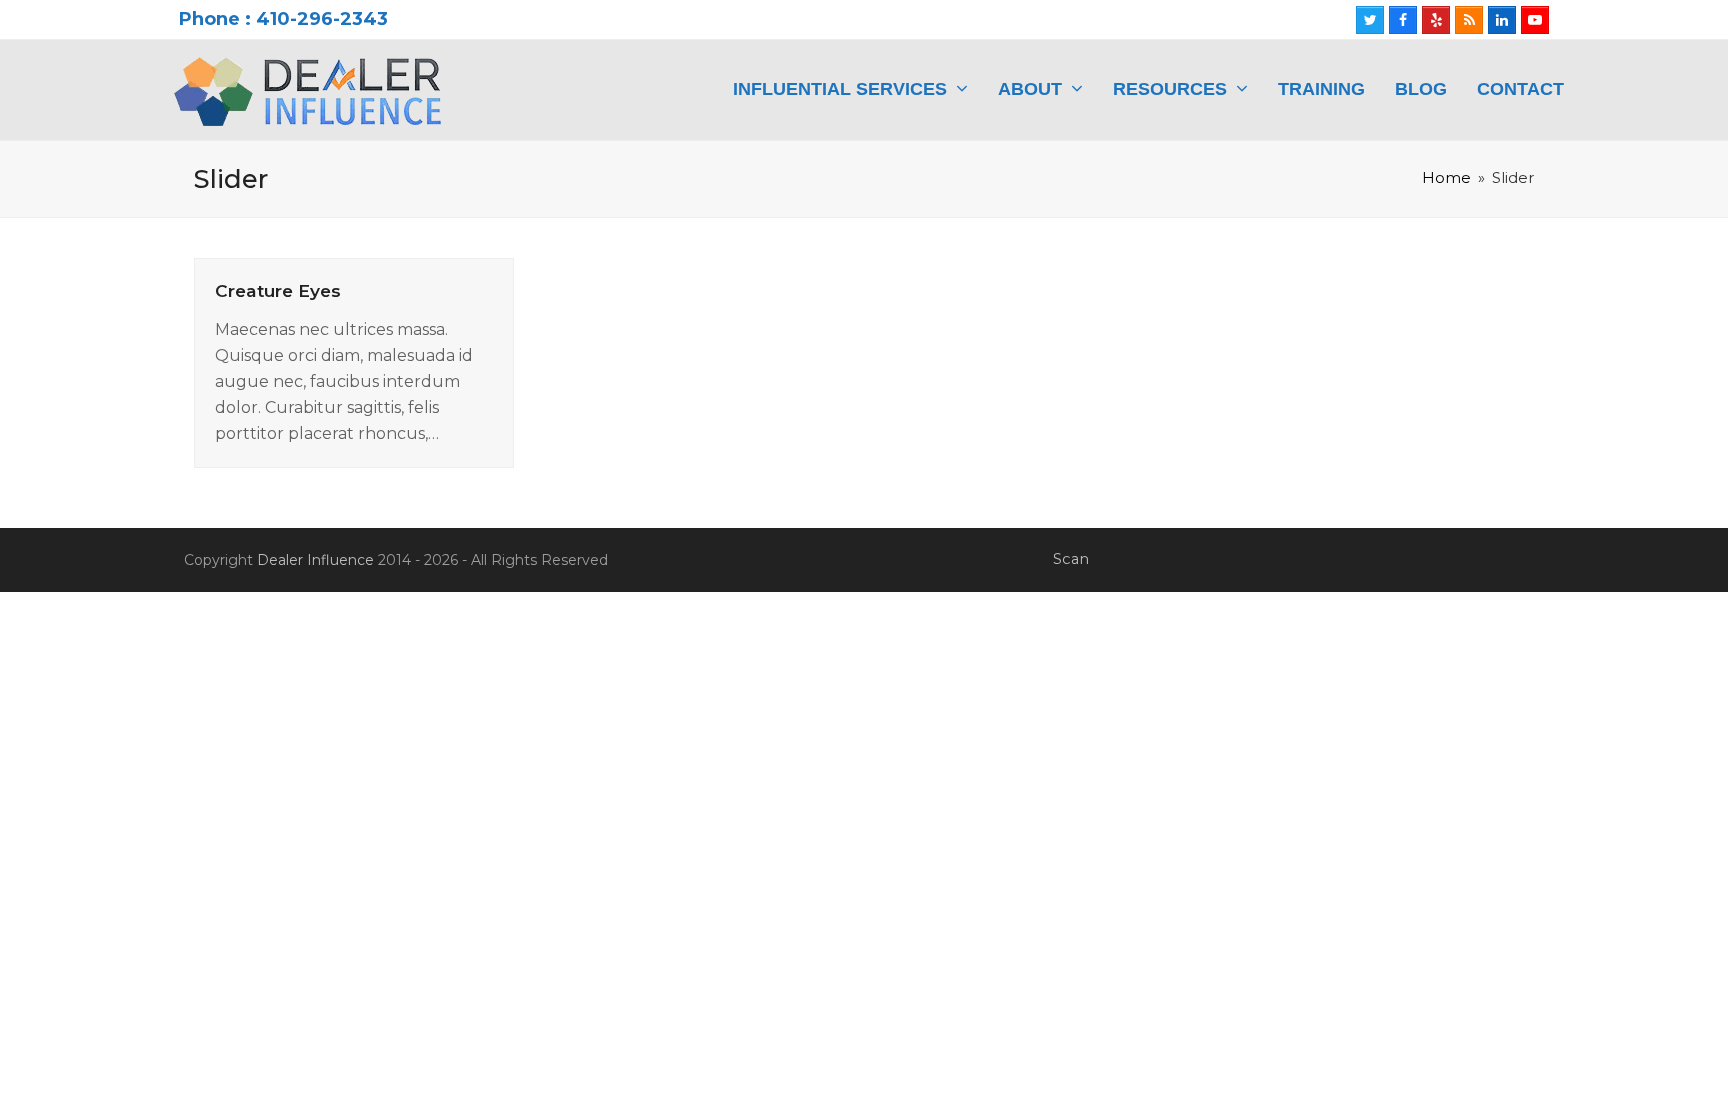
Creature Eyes (278, 290)
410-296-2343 (322, 19)
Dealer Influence (315, 560)
